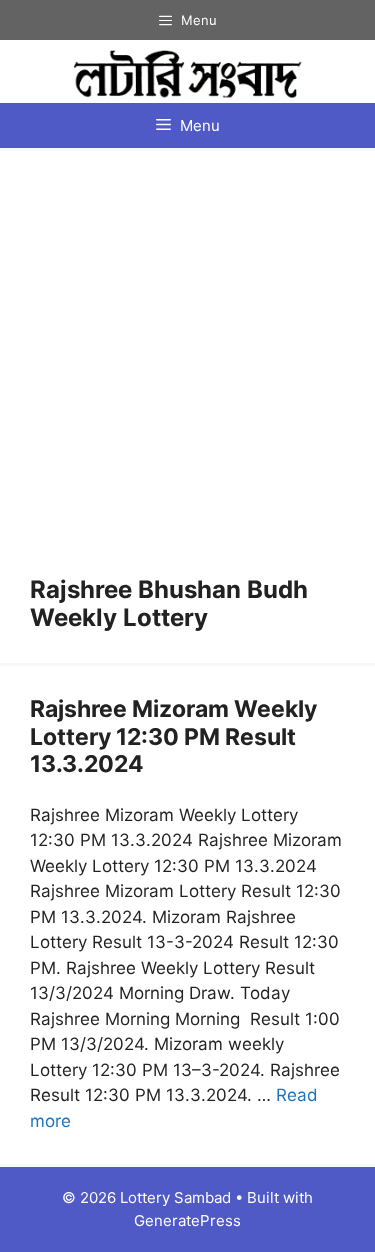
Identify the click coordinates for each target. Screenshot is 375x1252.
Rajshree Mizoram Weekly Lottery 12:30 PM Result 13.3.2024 (173, 736)
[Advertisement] (187, 378)
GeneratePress (187, 1220)
